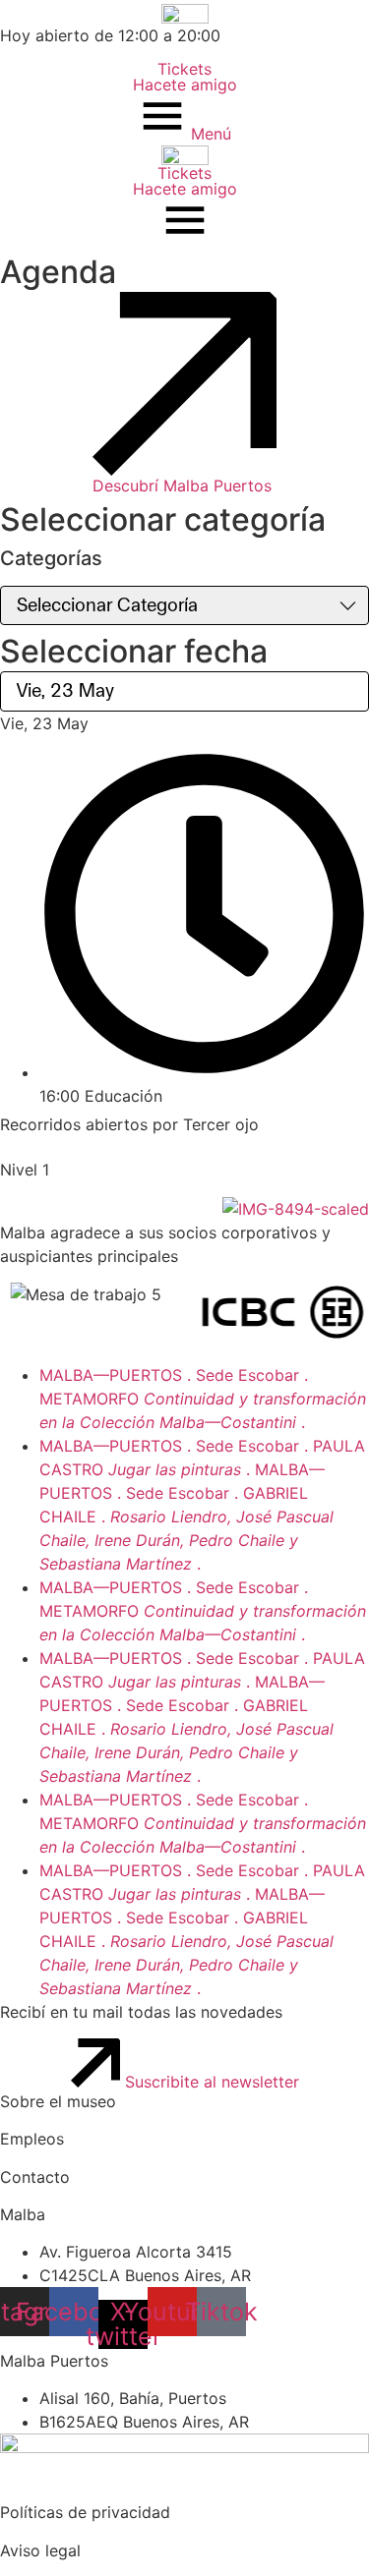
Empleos (32, 2139)
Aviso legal (40, 2550)
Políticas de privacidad (85, 2512)
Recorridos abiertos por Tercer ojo (129, 1124)
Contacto (35, 2177)
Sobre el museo (58, 2101)
